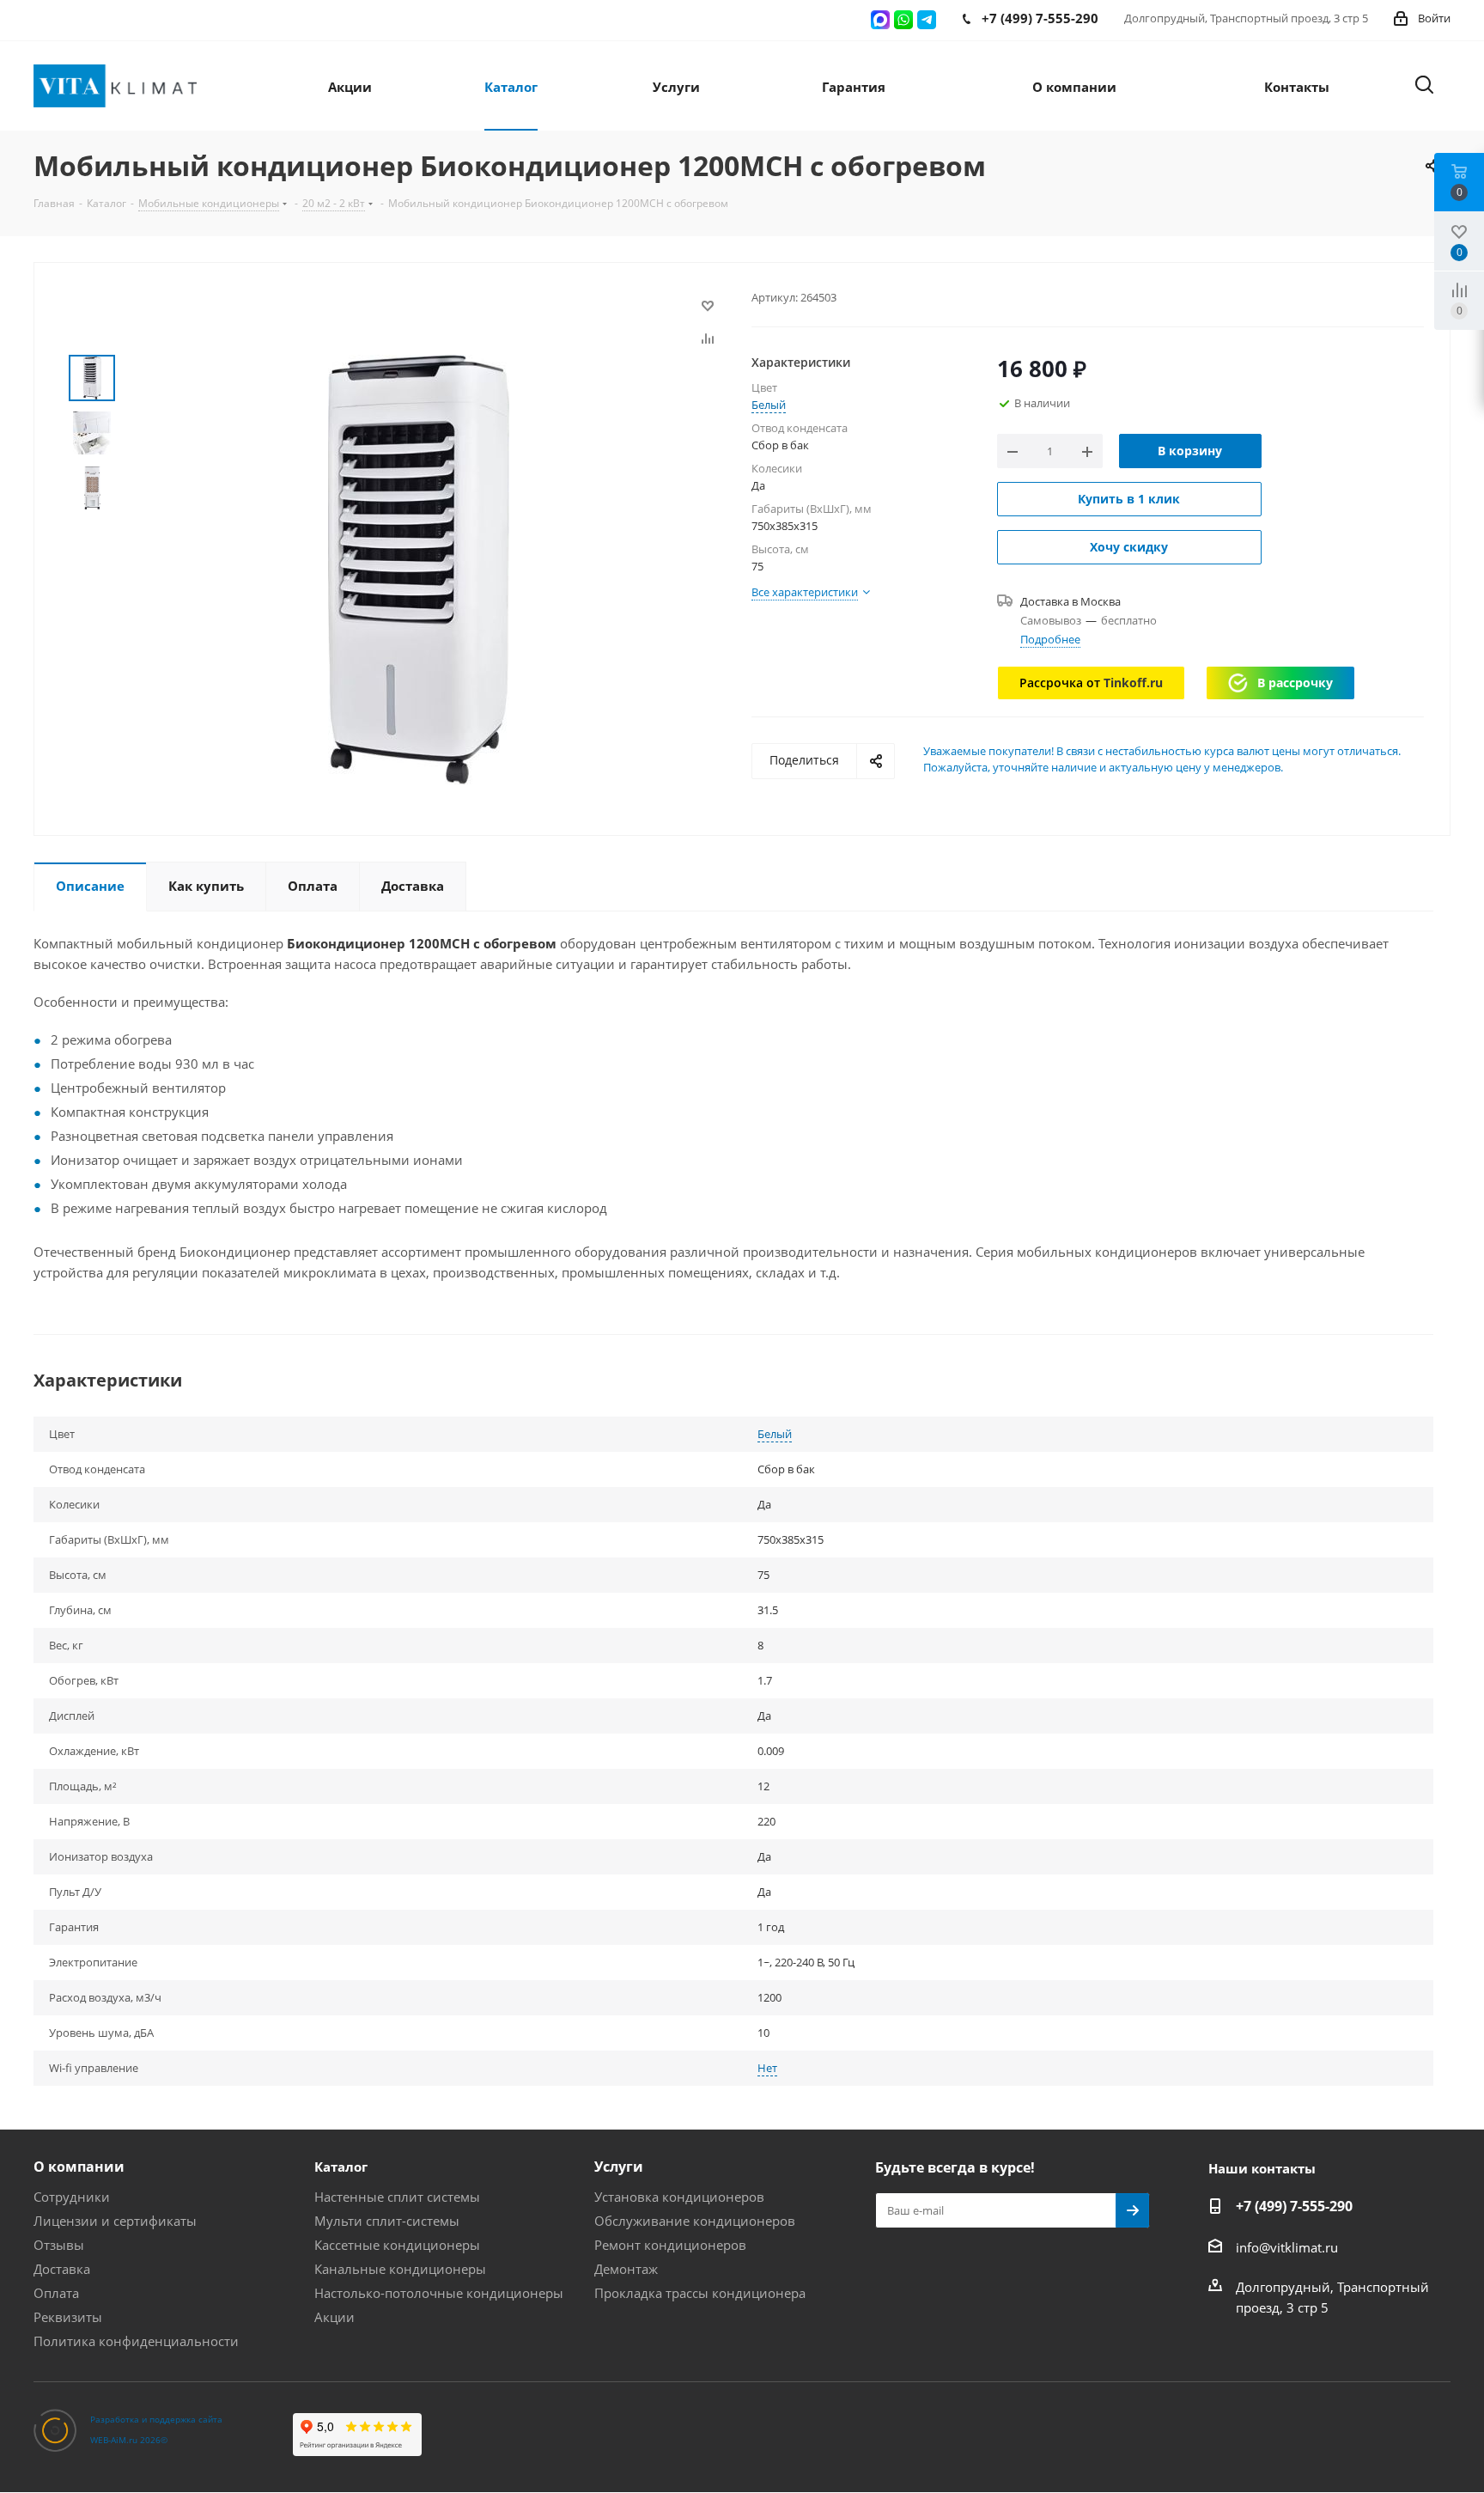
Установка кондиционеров (679, 2197)
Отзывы (59, 2245)
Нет (767, 2068)
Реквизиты (68, 2317)
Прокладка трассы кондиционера (700, 2293)
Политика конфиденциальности (136, 2341)
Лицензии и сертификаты (115, 2221)
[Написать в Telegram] (927, 20)
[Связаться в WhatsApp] (903, 20)
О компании (79, 2167)
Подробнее (1050, 639)
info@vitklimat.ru (1287, 2247)
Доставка (62, 2269)
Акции (335, 2317)
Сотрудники (72, 2197)
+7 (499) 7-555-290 (1294, 2206)
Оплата (56, 2293)
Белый (769, 405)
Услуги (619, 2167)
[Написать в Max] (880, 20)
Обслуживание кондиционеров (695, 2221)
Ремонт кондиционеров (670, 2245)
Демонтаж (626, 2269)
